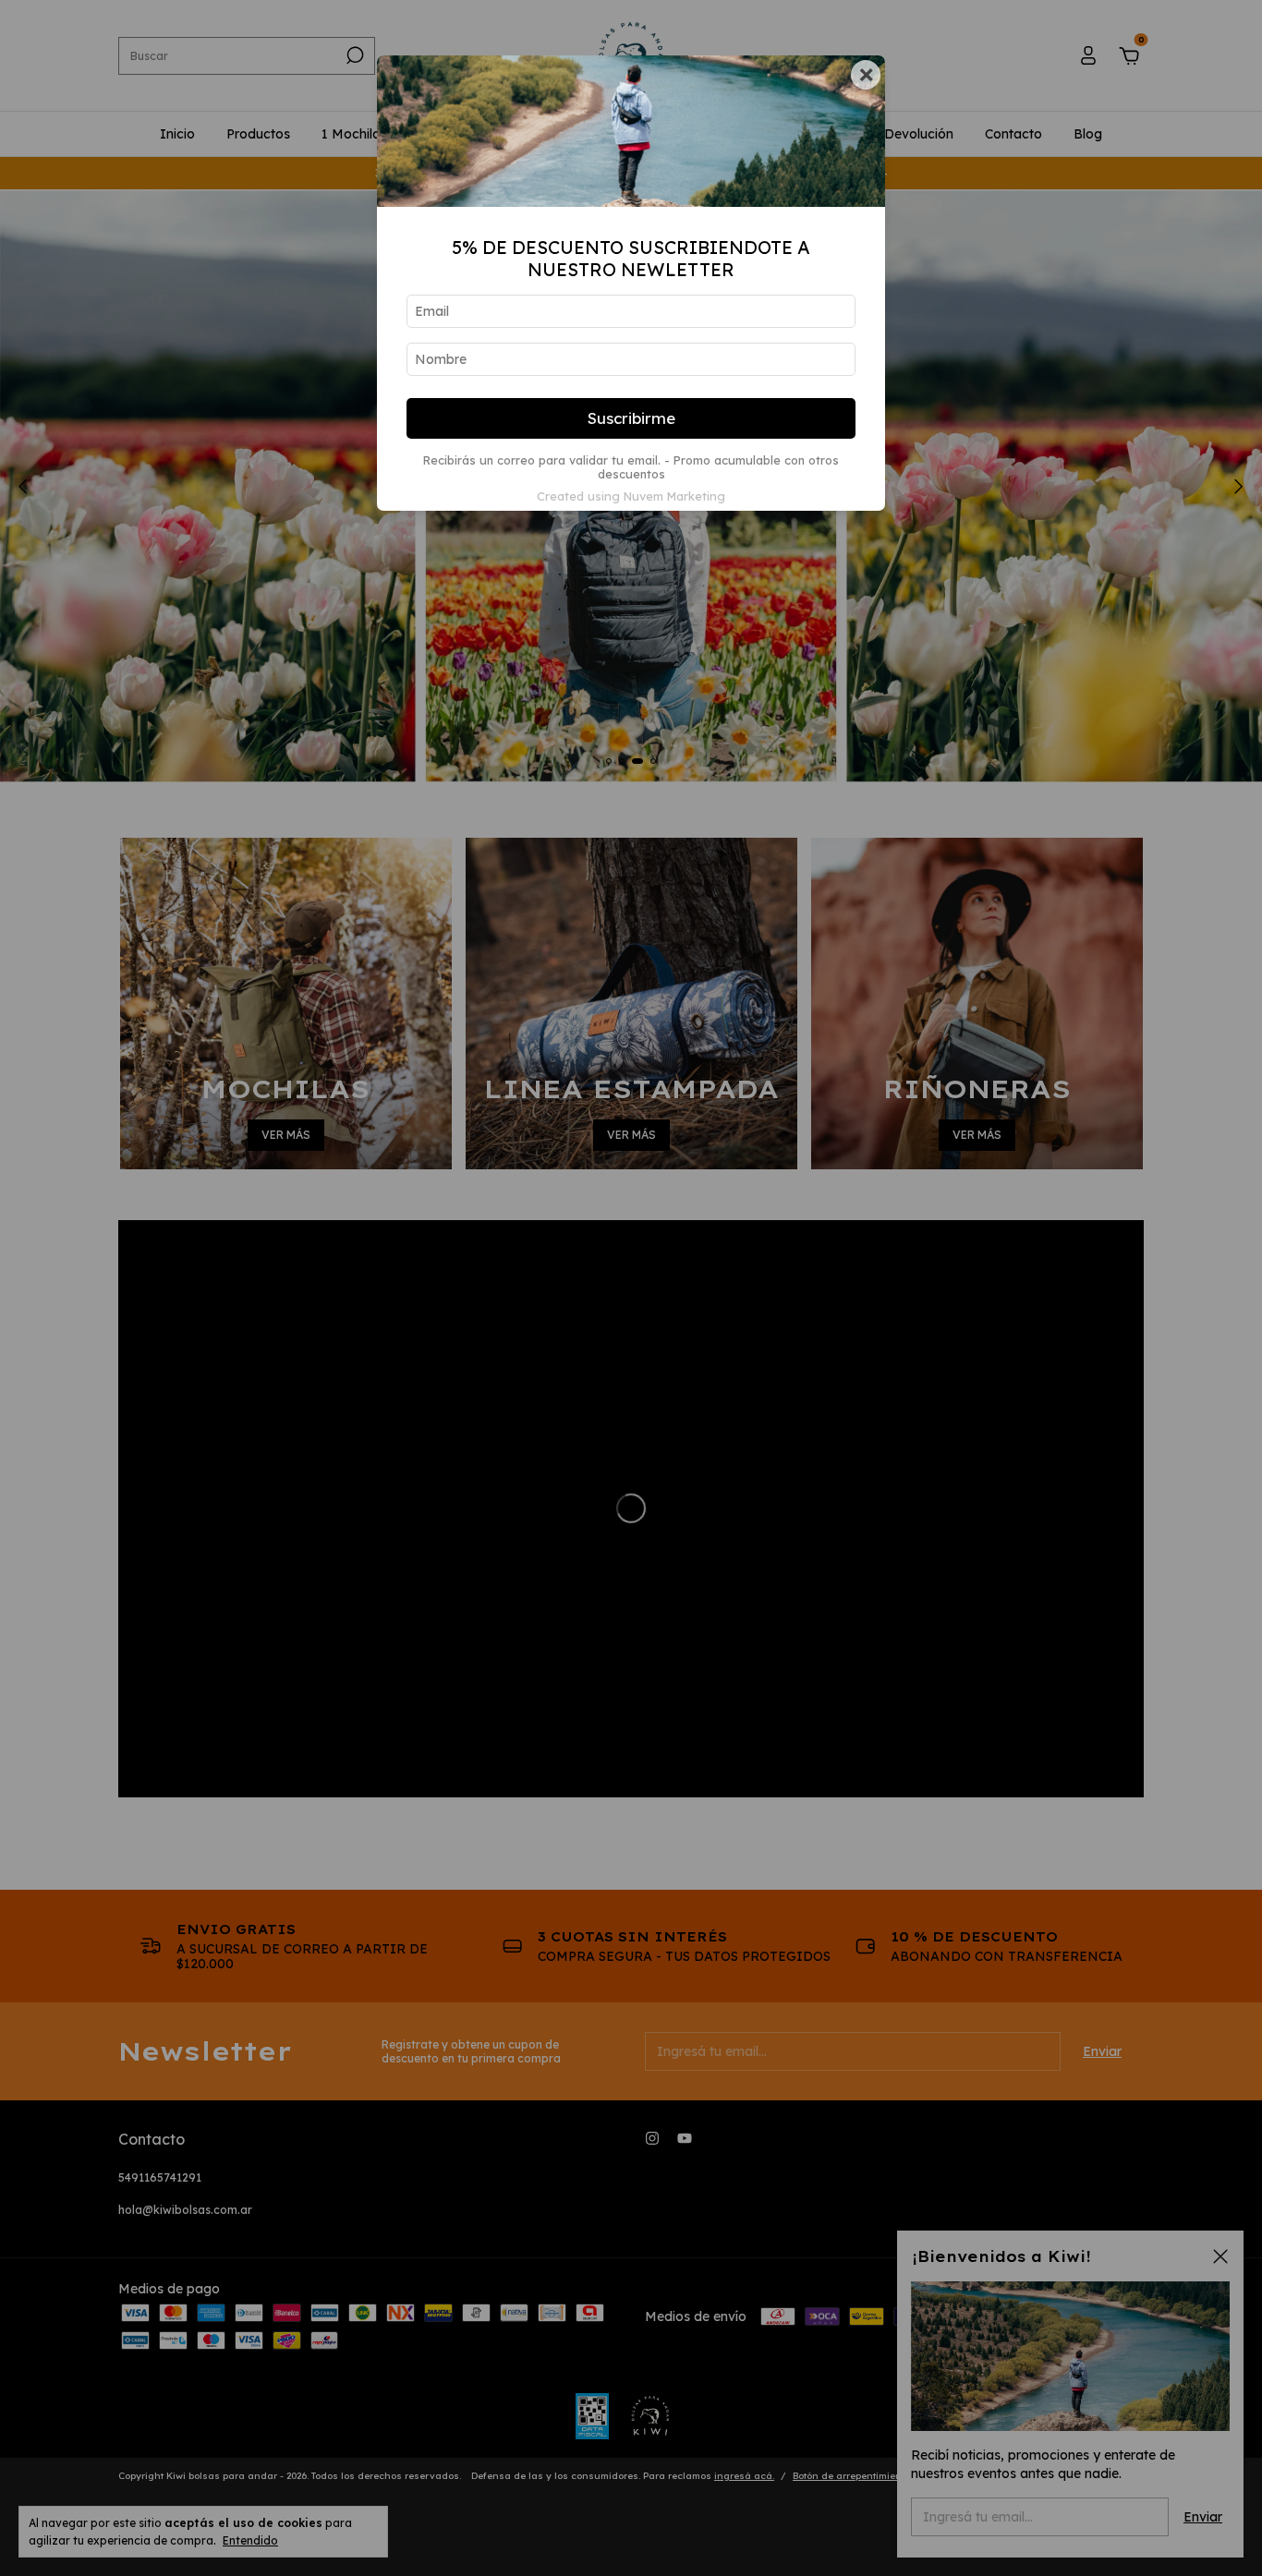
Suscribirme (631, 418)
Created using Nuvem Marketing (631, 496)
